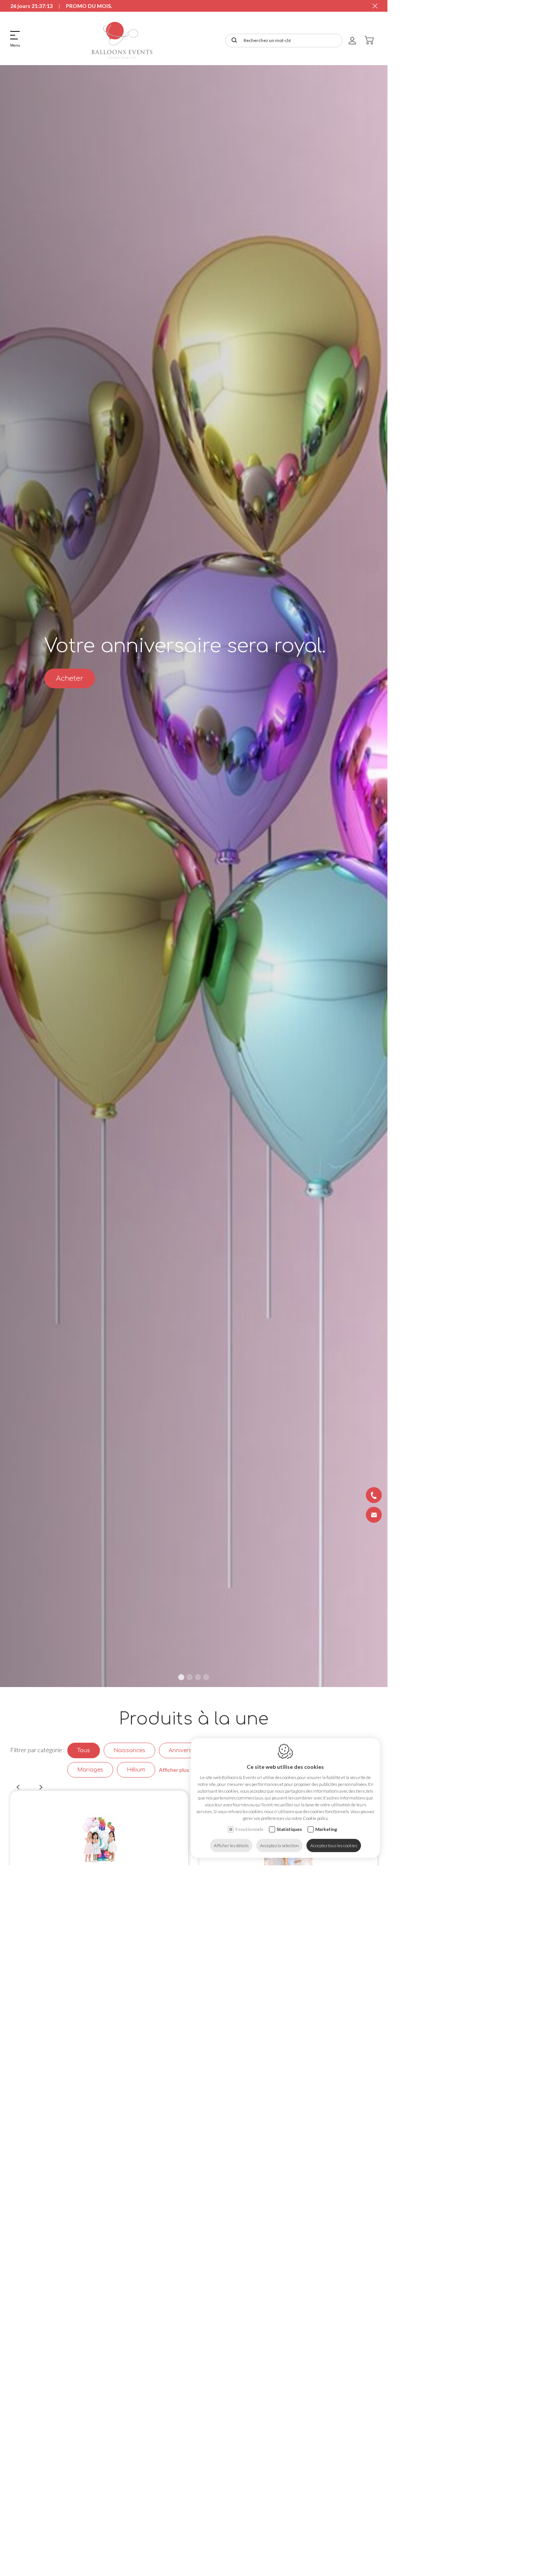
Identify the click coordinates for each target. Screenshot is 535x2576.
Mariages (90, 1770)
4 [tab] (206, 1677)
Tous (84, 1750)
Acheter (70, 678)
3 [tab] (198, 1677)
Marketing (326, 1829)
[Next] (41, 1787)
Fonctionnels (249, 1829)
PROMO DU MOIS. (89, 6)
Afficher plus (174, 1770)
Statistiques (289, 1829)
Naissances (129, 1750)
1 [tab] (181, 1677)
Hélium (136, 1770)
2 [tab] (190, 1677)
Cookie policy (315, 1818)
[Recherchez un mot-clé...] (233, 41)
